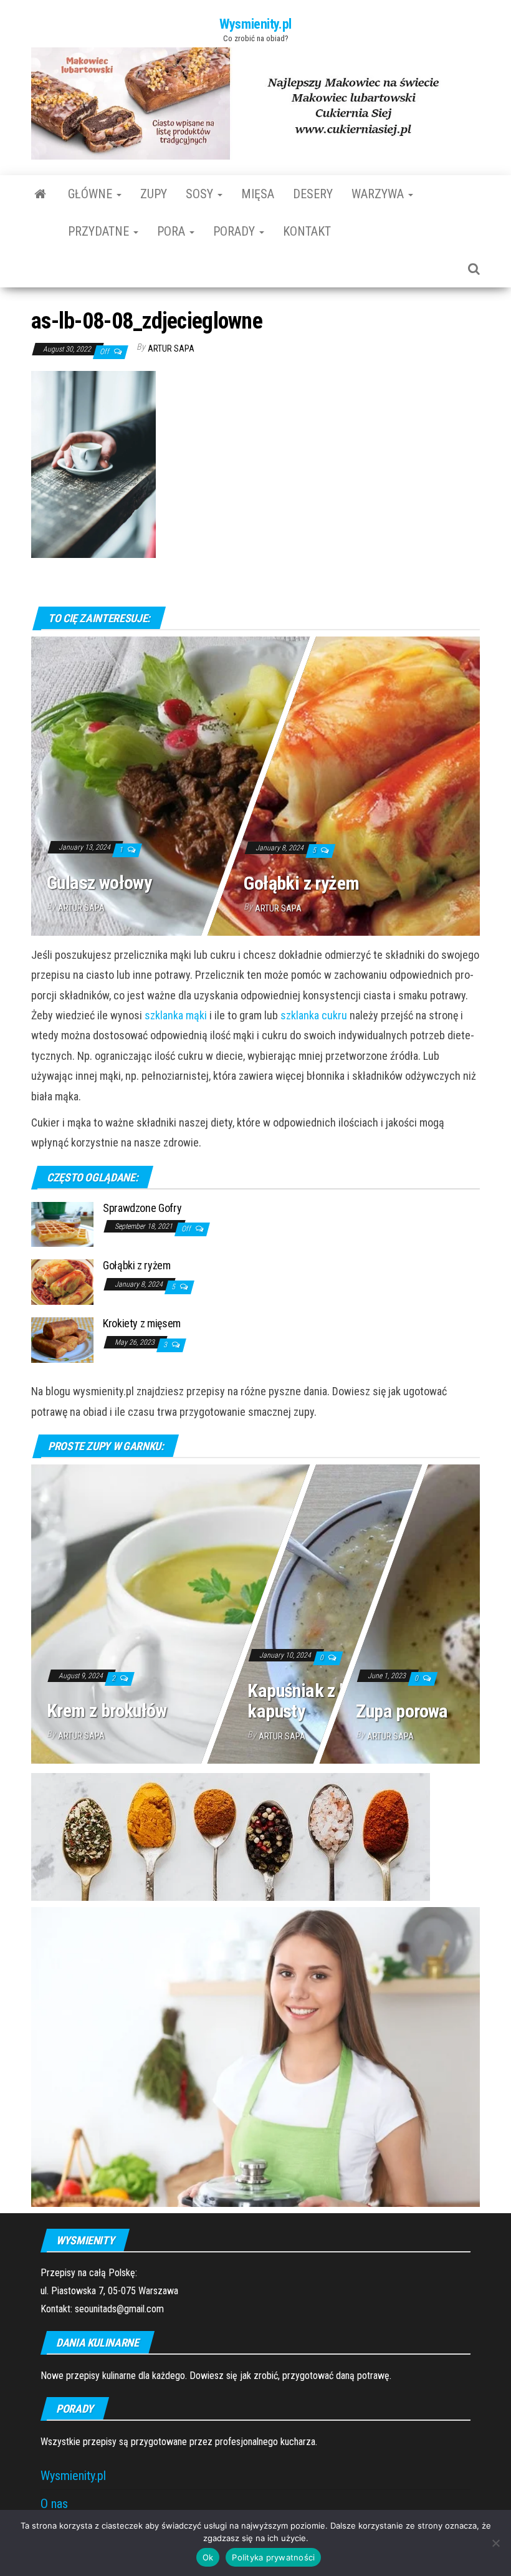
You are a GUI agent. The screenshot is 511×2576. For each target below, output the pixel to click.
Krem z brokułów (107, 1710)
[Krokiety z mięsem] (62, 1339)
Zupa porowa (402, 1710)
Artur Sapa (171, 348)
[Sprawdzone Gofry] (62, 1223)
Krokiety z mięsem (142, 1323)
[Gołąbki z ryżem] (62, 1281)
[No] (495, 2543)
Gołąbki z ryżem (302, 882)
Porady (236, 231)
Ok (208, 2557)
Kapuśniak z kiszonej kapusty (323, 1700)
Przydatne (100, 231)
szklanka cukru (314, 1015)
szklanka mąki (176, 1015)
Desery (313, 194)
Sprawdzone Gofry (142, 1208)
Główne (92, 194)
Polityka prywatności (273, 2557)
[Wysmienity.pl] (40, 194)
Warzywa (379, 194)
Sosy (201, 194)
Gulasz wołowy (99, 882)
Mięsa (258, 194)
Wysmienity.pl (255, 24)
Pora (173, 231)
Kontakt (307, 231)
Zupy (154, 194)
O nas (54, 2504)
